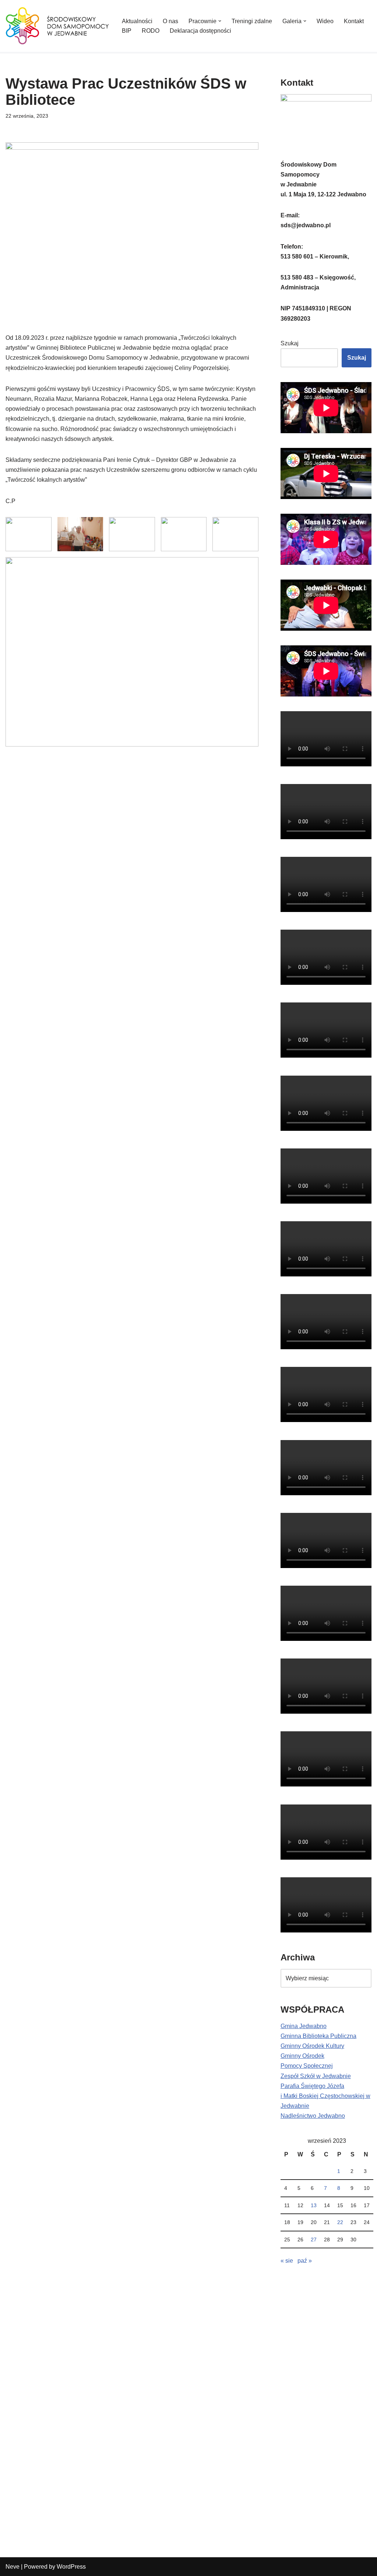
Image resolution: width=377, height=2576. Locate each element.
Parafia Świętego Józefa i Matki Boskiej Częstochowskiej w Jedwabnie (325, 2096)
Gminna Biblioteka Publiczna (318, 2036)
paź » (305, 2261)
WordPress (71, 2567)
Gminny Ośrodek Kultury (312, 2046)
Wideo (325, 21)
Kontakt (354, 21)
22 (340, 2222)
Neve (13, 2567)
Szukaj (290, 343)
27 (314, 2240)
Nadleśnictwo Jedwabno (313, 2116)
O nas (170, 21)
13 (314, 2205)
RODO (151, 31)
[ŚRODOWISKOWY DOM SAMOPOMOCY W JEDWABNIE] (57, 26)
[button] (220, 21)
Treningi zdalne (252, 21)
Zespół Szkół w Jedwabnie (316, 2076)
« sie (287, 2261)
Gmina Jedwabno (304, 2026)
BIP (127, 31)
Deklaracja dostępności (200, 31)
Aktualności (137, 21)
